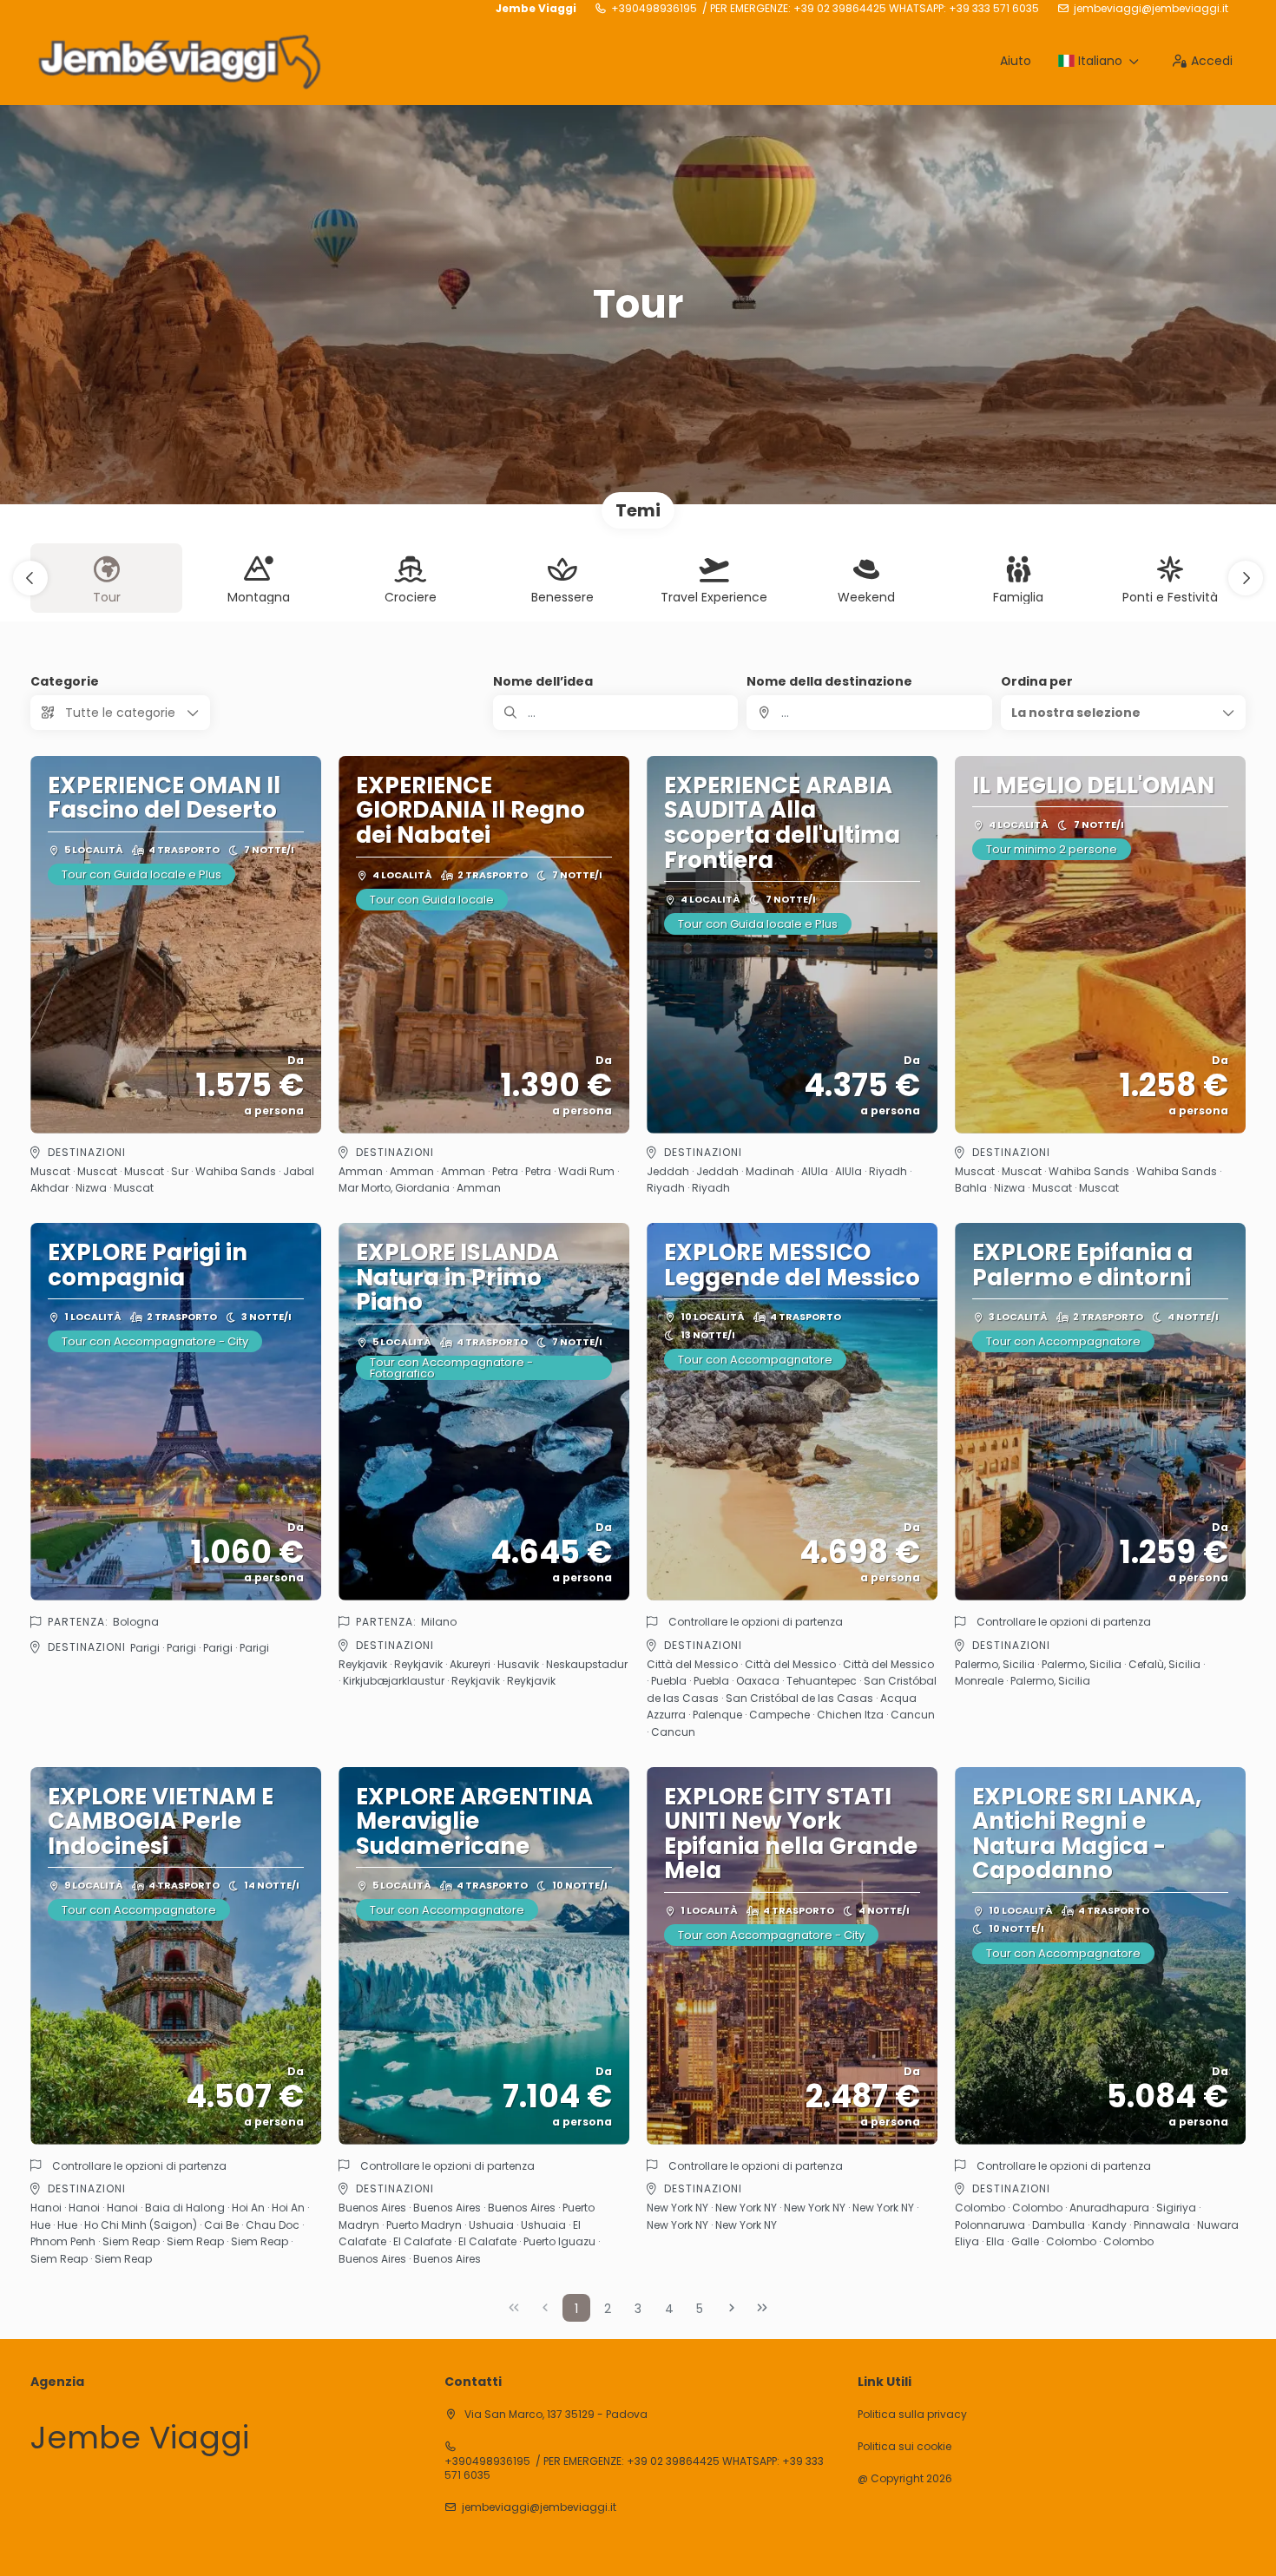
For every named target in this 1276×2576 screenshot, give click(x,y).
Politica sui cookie (904, 2447)
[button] (30, 578)
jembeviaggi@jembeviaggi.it (1151, 9)
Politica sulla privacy (912, 2415)
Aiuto (1016, 61)
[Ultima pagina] (762, 2308)
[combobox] (869, 713)
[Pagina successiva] (732, 2308)
